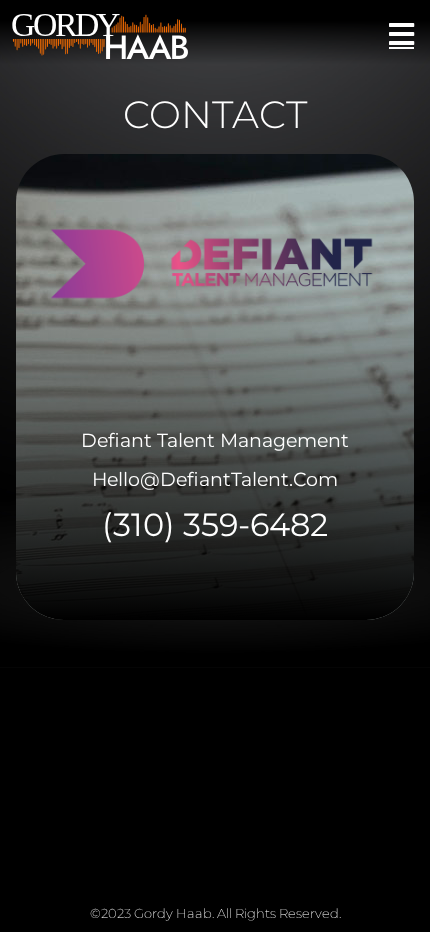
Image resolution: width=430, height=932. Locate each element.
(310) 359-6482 (215, 524)
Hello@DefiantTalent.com (215, 479)
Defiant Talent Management (215, 440)
